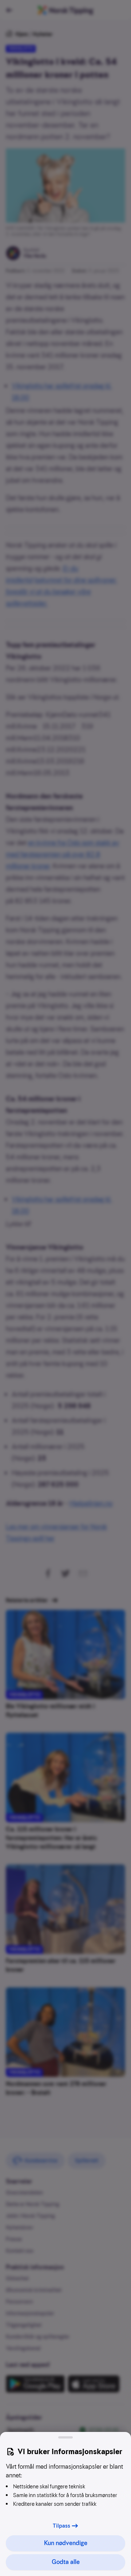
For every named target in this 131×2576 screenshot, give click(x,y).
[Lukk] (65, 2437)
